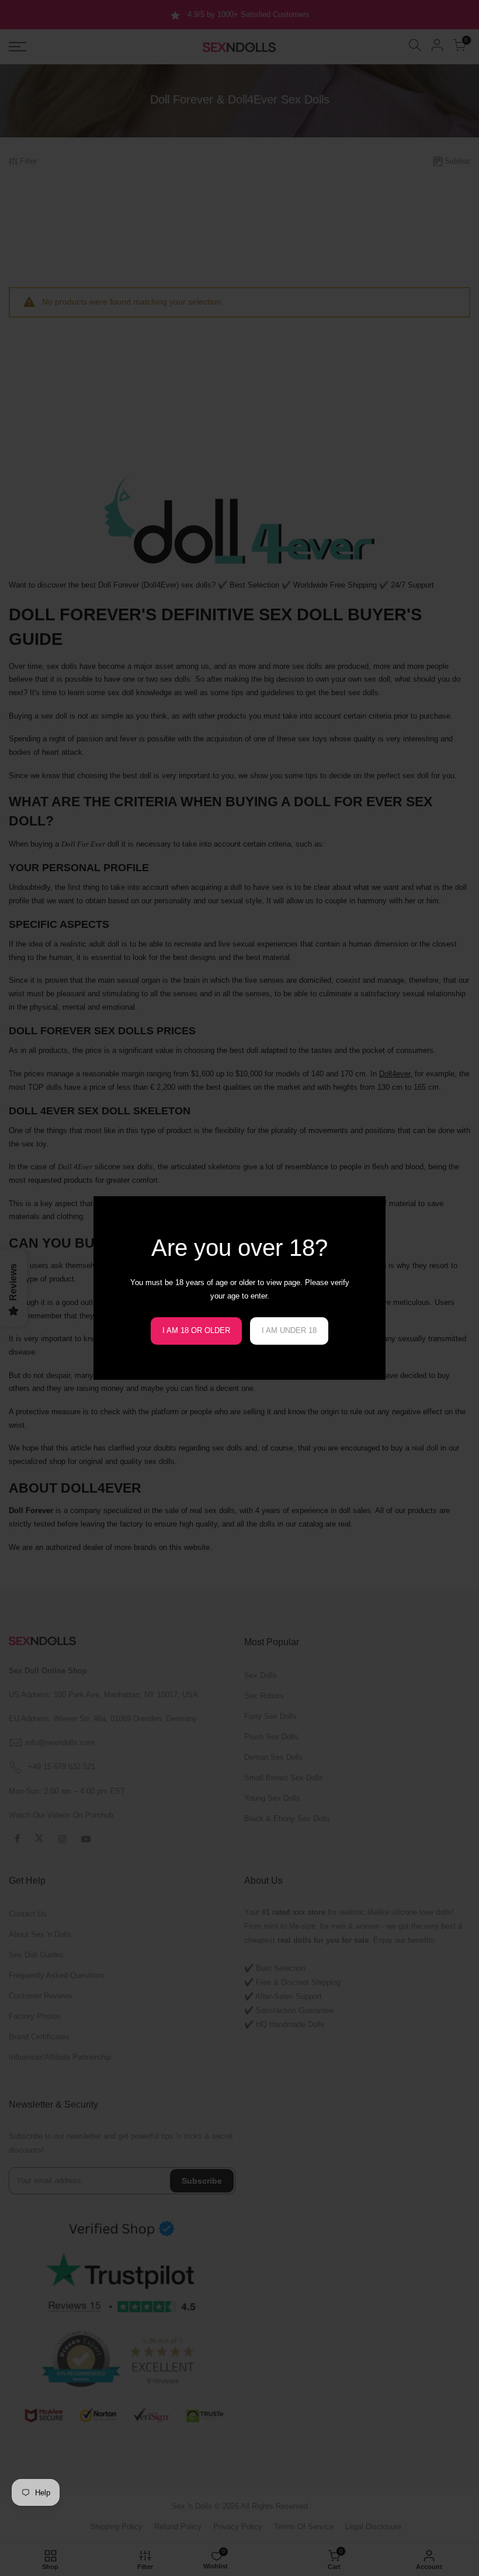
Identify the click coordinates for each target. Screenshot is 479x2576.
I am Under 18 (289, 1330)
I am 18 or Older (196, 1330)
